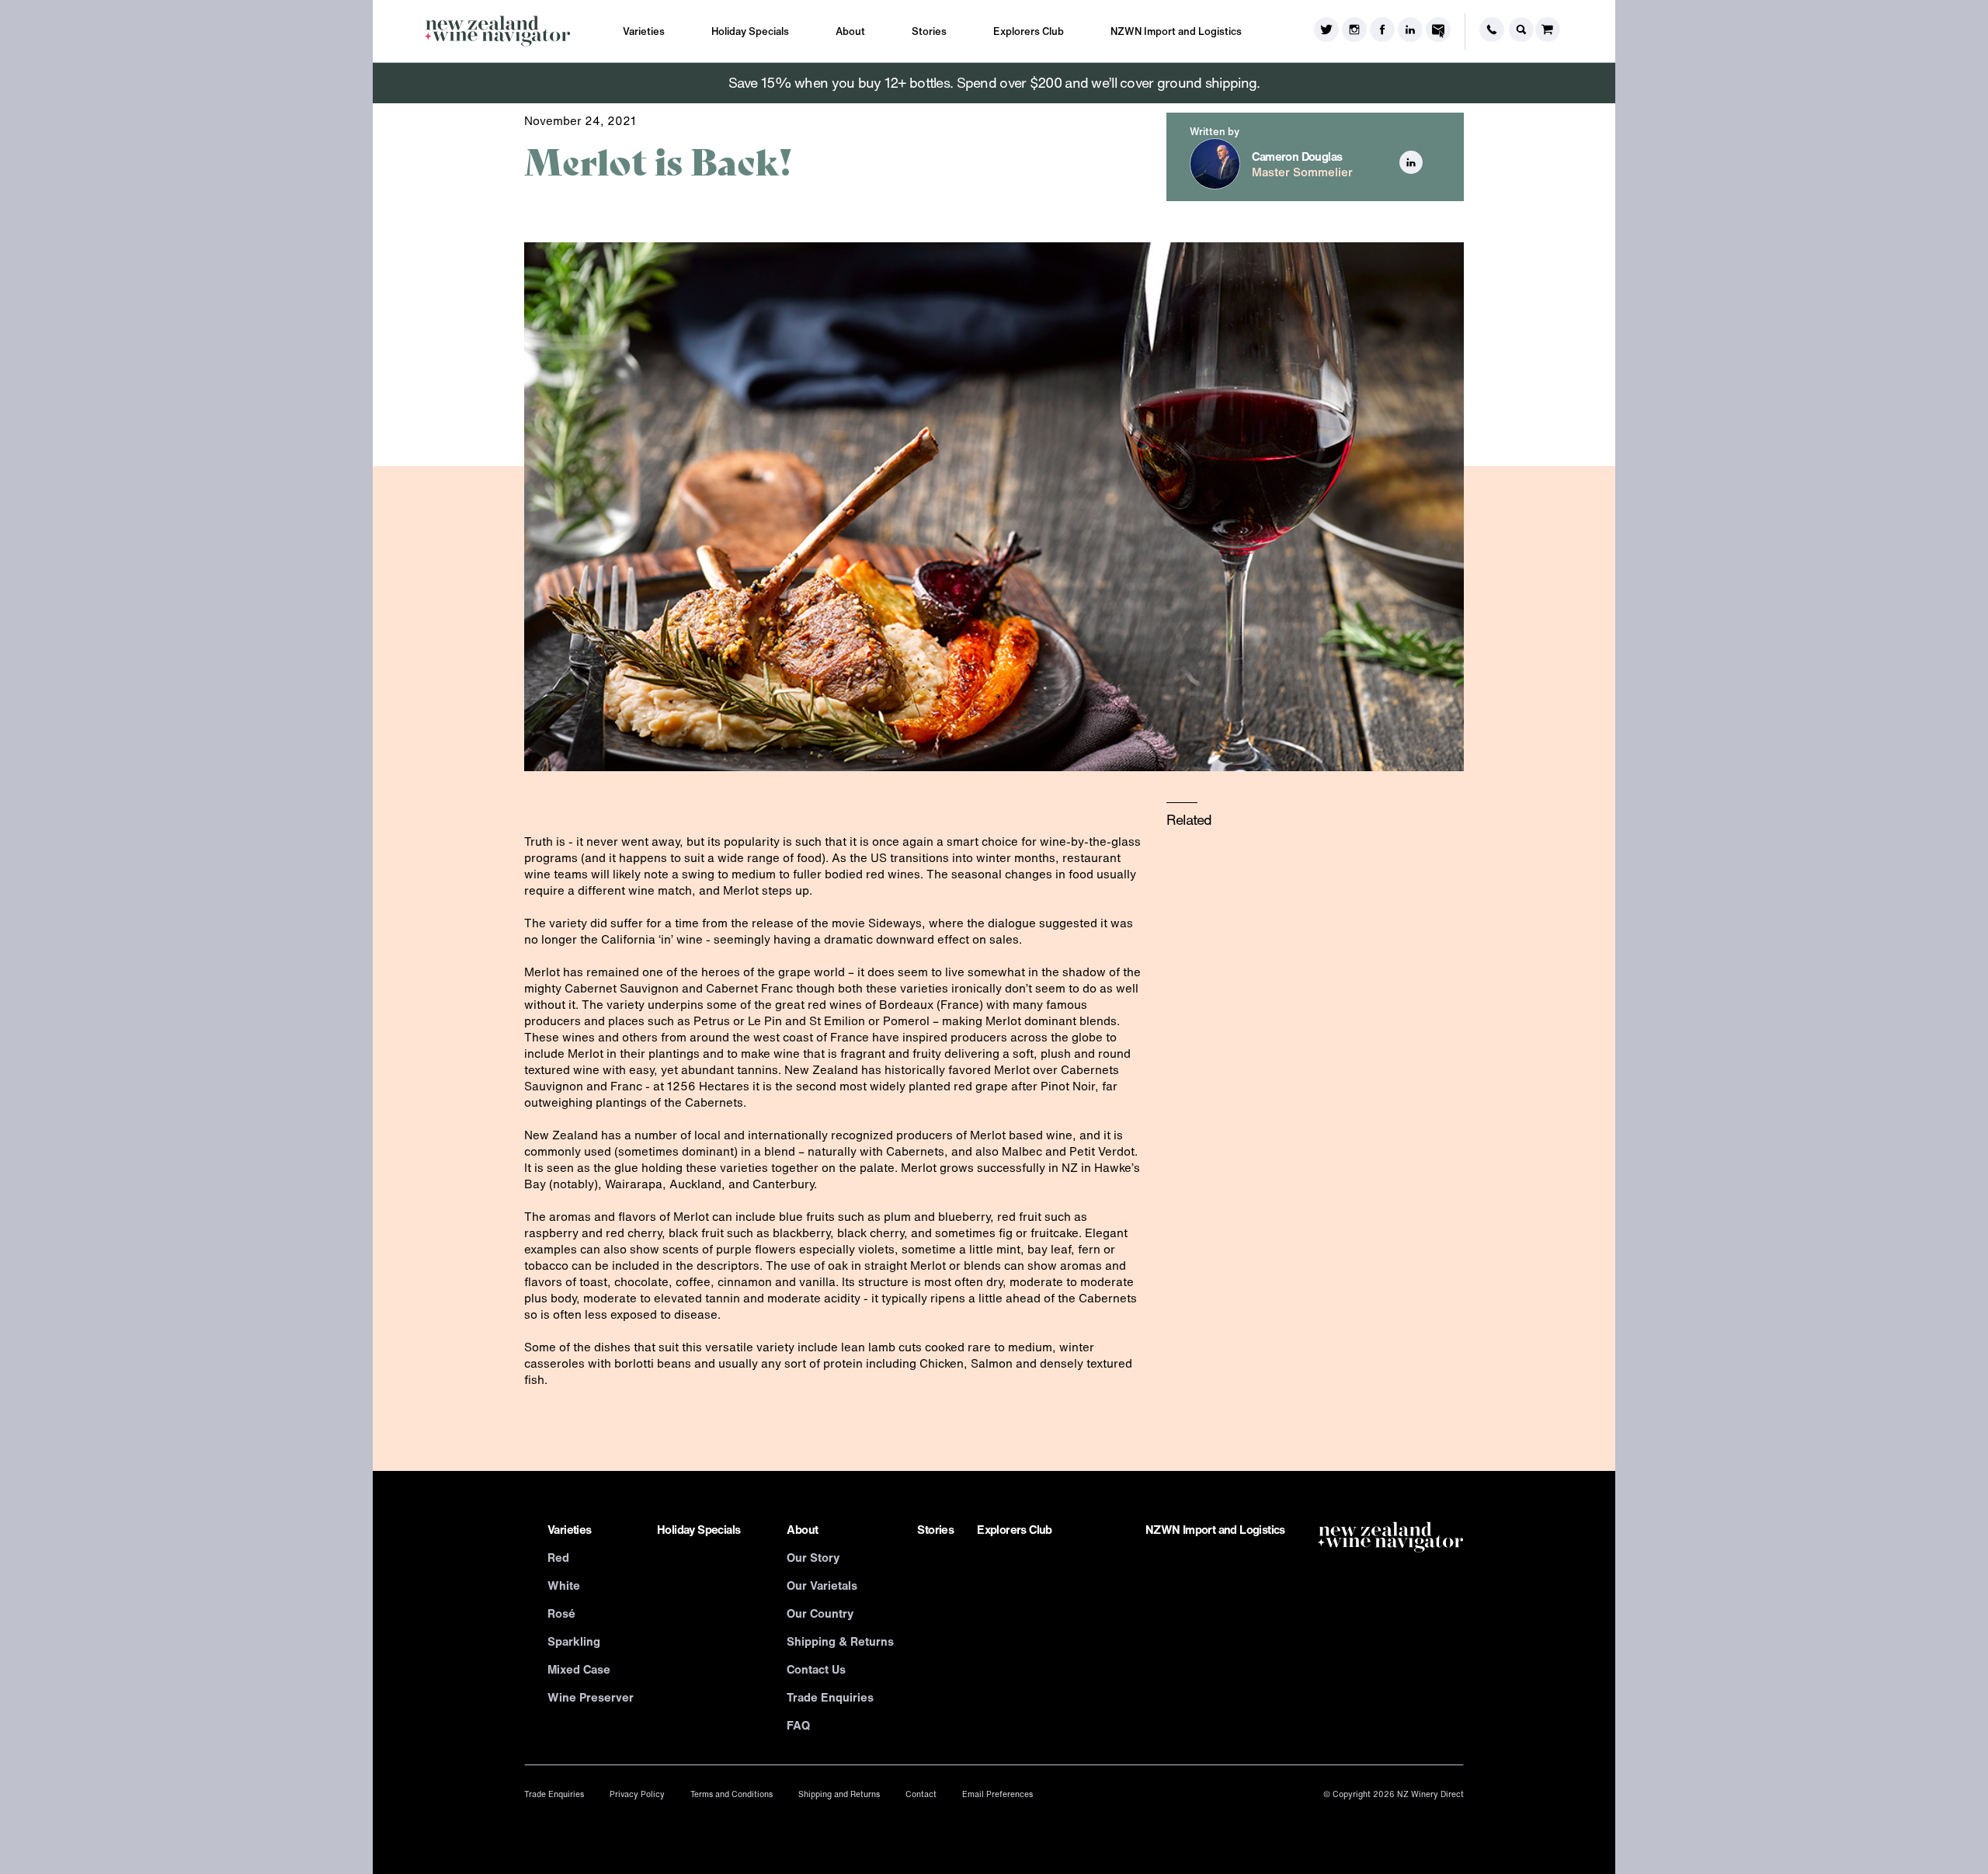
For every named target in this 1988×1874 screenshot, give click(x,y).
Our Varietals (822, 1585)
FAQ (798, 1725)
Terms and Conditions (732, 1794)
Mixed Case (579, 1669)
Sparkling (574, 1641)
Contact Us (816, 1669)
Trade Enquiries (830, 1697)
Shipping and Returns (839, 1794)
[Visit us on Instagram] (1354, 31)
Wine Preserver (591, 1697)
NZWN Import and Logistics (1176, 31)
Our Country (820, 1613)
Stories (929, 31)
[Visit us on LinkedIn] (1410, 31)
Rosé (561, 1613)
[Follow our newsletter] (1438, 31)
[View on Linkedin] (1411, 170)
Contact (921, 1794)
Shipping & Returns (840, 1641)
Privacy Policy (637, 1794)
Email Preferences (997, 1794)
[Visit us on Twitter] (1326, 31)
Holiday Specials (750, 31)
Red (558, 1557)
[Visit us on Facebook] (1382, 31)
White (564, 1585)
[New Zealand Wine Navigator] (497, 31)
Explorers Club (1029, 31)
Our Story (813, 1557)
